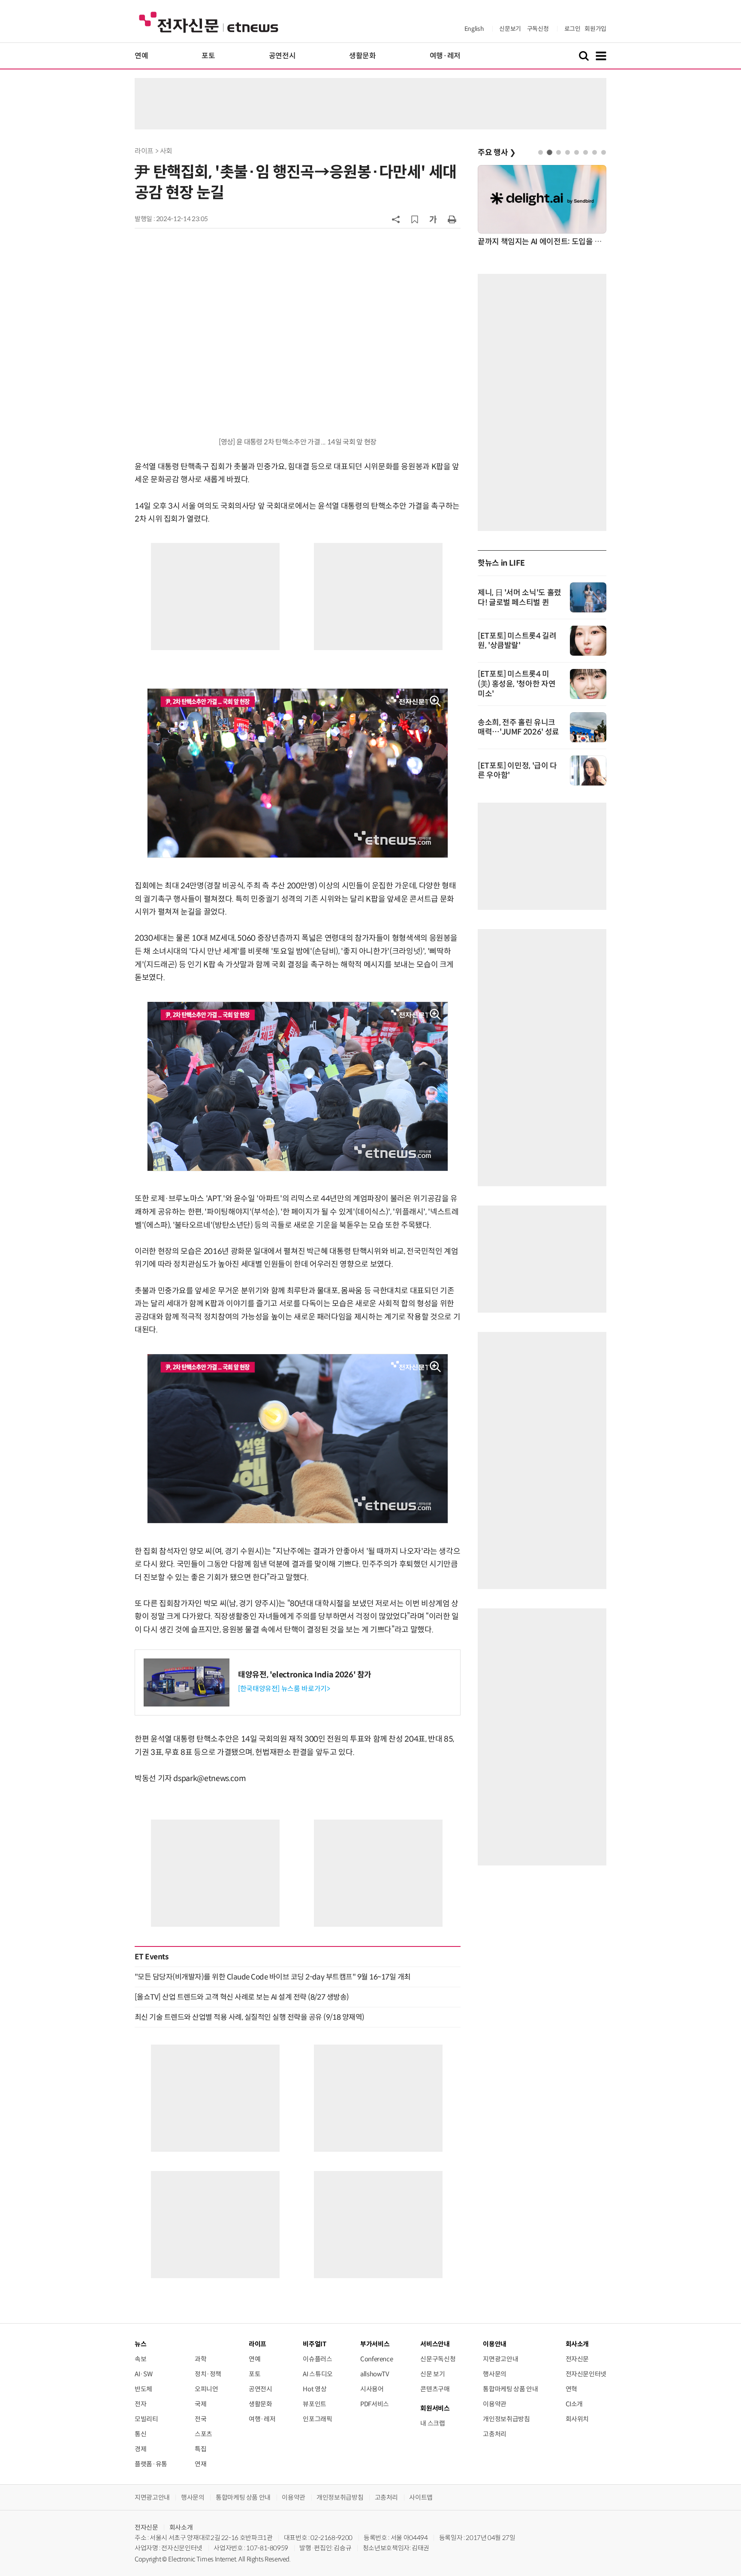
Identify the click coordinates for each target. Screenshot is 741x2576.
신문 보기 (432, 2374)
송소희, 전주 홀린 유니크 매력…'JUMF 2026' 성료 (518, 727)
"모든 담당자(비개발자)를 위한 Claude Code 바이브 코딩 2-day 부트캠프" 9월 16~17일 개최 (273, 1977)
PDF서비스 (375, 2404)
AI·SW (143, 2374)
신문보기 (510, 29)
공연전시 (282, 56)
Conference (377, 2359)
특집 (200, 2449)
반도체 (143, 2389)
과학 (200, 2359)
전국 (200, 2419)
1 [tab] (541, 152)
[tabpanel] (542, 206)
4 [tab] (568, 152)
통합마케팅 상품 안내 (510, 2389)
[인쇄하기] (452, 219)
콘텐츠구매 (435, 2389)
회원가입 (595, 29)
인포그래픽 (317, 2419)
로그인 (572, 29)
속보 (140, 2359)
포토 (208, 56)
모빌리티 (146, 2419)
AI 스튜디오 (318, 2374)
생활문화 (363, 56)
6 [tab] (586, 152)
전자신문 (577, 2359)
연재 (200, 2464)
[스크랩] (415, 219)
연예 (141, 56)
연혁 (571, 2389)
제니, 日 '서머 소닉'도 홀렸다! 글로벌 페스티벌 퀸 (520, 598)
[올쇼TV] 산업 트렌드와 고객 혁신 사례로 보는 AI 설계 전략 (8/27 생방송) (242, 1997)
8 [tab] (604, 152)
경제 (140, 2449)
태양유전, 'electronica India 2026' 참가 (305, 1675)
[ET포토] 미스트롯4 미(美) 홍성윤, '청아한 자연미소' (517, 684)
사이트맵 (421, 2497)
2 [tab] (550, 152)
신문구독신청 (438, 2359)
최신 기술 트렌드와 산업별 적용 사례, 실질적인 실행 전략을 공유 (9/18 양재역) (250, 2017)
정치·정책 (208, 2374)
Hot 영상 (315, 2389)
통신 (140, 2434)
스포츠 (203, 2434)
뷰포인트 (315, 2404)
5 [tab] (577, 152)
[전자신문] (209, 22)
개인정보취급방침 (506, 2419)
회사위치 (577, 2419)
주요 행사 (497, 153)
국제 (200, 2404)
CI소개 (574, 2404)
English (474, 29)
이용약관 (495, 2404)
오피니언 (206, 2389)
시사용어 (372, 2389)
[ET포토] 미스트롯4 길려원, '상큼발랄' (517, 641)
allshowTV (375, 2374)
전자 (140, 2404)
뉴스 (140, 2344)
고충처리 (495, 2434)
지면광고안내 (500, 2359)
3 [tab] (559, 152)
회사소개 (181, 2527)
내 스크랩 (432, 2423)
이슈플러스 (317, 2359)
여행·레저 (445, 56)
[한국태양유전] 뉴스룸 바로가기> (284, 1689)
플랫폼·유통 (151, 2464)
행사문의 (495, 2374)
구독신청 (538, 29)
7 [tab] (595, 152)
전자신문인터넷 (586, 2374)
